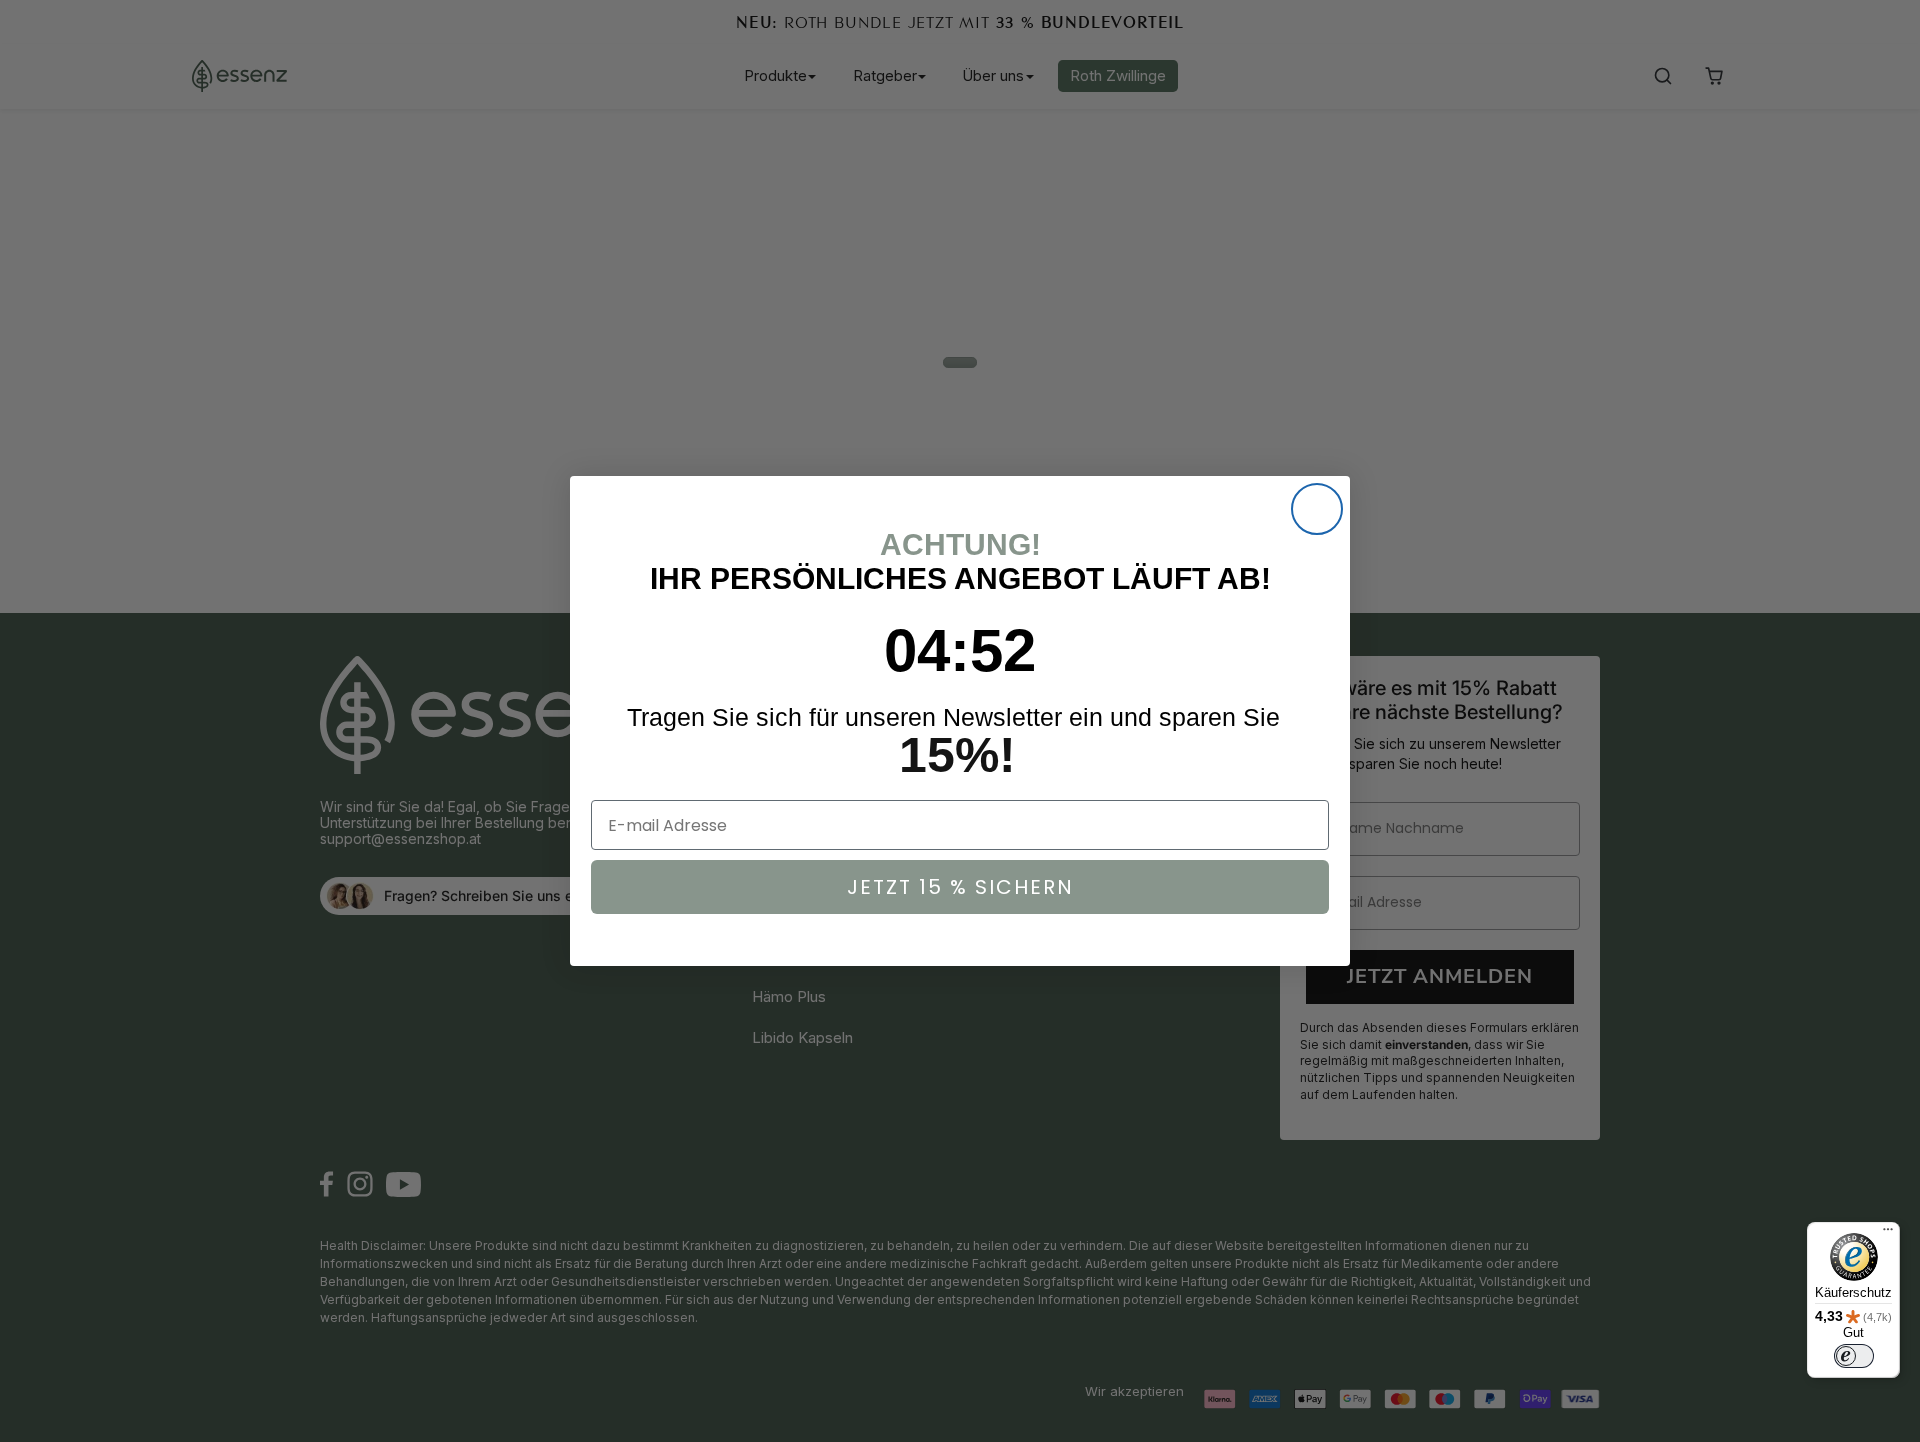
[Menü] (1888, 1234)
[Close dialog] (1317, 509)
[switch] (1854, 1356)
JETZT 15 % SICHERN (960, 887)
